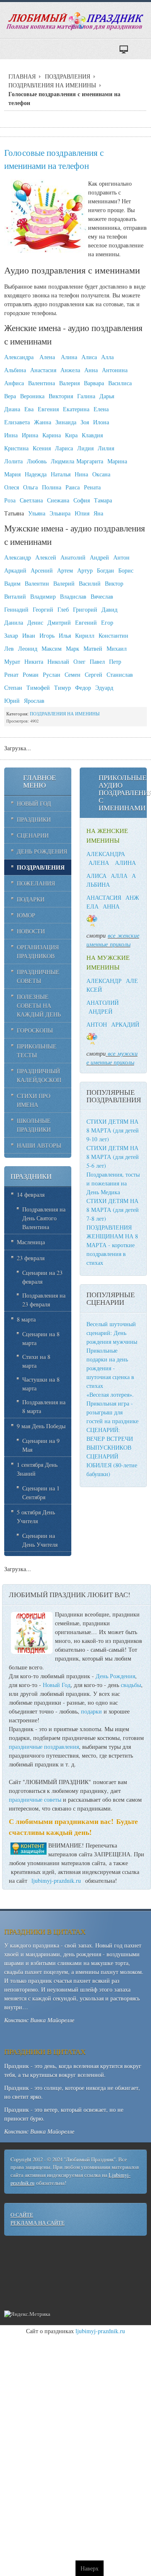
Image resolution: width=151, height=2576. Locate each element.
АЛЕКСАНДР (104, 981)
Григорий (85, 609)
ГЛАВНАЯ (22, 76)
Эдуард (104, 687)
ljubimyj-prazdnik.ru (56, 1881)
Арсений (42, 570)
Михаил (117, 648)
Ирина (30, 435)
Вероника (32, 396)
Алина (69, 357)
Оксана (101, 474)
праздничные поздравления (44, 1747)
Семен (73, 674)
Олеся (12, 487)
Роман (31, 674)
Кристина (16, 448)
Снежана (58, 500)
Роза (10, 500)
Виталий (15, 596)
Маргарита (90, 461)
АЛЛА (119, 876)
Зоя (85, 422)
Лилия (106, 448)
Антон (121, 557)
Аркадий (15, 570)
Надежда (36, 474)
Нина (81, 474)
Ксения (42, 448)
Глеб (63, 609)
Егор (107, 622)
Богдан (105, 570)
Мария (12, 474)
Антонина (115, 370)
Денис (35, 622)
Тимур (62, 687)
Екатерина (76, 409)
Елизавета (17, 422)
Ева (29, 409)
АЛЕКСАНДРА (106, 854)
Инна (11, 435)
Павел (97, 661)
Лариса (64, 448)
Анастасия (43, 370)
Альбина (15, 370)
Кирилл (85, 635)
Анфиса (14, 383)
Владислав (73, 596)
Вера (10, 396)
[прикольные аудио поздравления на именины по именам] (107, 935)
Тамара (103, 500)
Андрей (99, 557)
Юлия (82, 513)
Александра (19, 357)
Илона (101, 422)
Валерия (69, 383)
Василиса (120, 383)
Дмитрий (59, 622)
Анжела (70, 370)
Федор (83, 687)
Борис (126, 570)
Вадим (12, 583)
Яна (98, 513)
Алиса (89, 357)
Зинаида (66, 422)
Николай (58, 661)
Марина (117, 461)
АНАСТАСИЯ (104, 898)
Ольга (30, 487)
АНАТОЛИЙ (103, 1003)
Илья (65, 635)
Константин (113, 635)
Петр (115, 661)
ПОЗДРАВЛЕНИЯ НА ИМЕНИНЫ (52, 85)
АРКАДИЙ (125, 1024)
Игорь (47, 635)
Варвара (94, 383)
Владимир (43, 596)
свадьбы (131, 1685)
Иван (29, 635)
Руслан (52, 674)
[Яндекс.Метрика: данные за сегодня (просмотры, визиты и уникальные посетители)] (27, 2314)
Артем (65, 570)
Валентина (42, 383)
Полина (52, 487)
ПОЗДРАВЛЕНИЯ (68, 76)
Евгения (48, 409)
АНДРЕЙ (100, 1011)
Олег (79, 661)
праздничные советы (35, 1799)
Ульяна (37, 513)
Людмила (62, 461)
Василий (90, 583)
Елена (101, 409)
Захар (11, 635)
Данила (14, 622)
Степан (13, 687)
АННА (111, 906)
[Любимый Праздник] (75, 21)
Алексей (46, 557)
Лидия (85, 448)
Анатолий (73, 557)
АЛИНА (125, 863)
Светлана (31, 500)
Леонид (28, 648)
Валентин (37, 583)
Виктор (114, 583)
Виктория (61, 396)
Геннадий (16, 609)
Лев (9, 648)
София (82, 500)
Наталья (61, 474)
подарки (91, 1711)
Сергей (94, 674)
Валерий (64, 583)
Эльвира (60, 513)
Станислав (120, 674)
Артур (85, 570)
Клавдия (92, 435)
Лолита (13, 461)
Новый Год (57, 1685)
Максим (52, 648)
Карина (52, 435)
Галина (86, 396)
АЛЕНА (99, 863)
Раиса (73, 487)
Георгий (43, 609)
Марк (73, 648)
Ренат (11, 674)
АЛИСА (96, 876)
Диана (12, 409)
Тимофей (38, 687)
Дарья (107, 396)
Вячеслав (102, 596)
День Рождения (115, 1676)
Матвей (93, 648)
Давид (109, 609)
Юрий (12, 701)
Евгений (86, 622)
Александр (18, 557)
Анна (91, 370)
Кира (71, 435)
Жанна (43, 422)
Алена (47, 357)
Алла (107, 357)
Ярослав (34, 701)
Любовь (37, 461)
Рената (92, 487)
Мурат (12, 661)
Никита (34, 661)
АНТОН (97, 1024)
